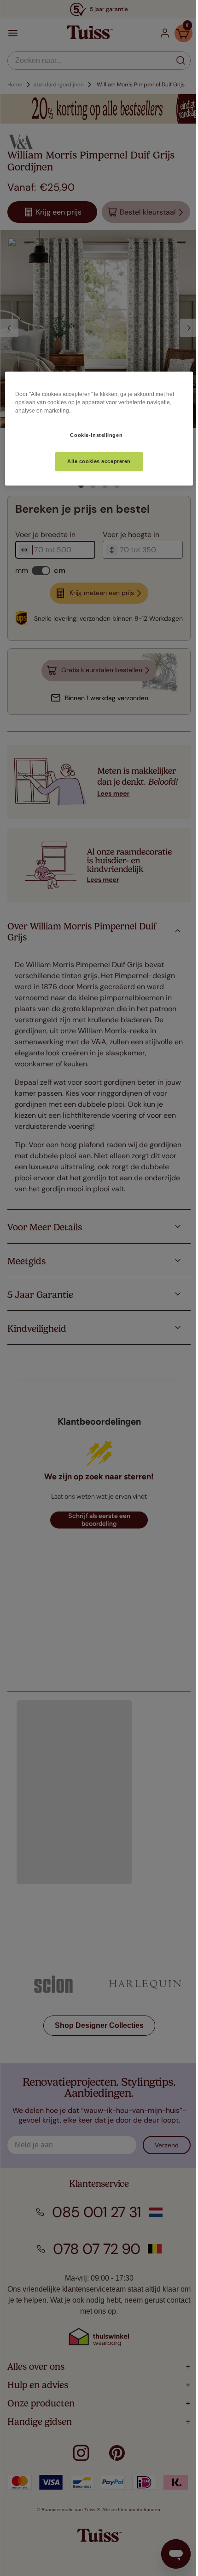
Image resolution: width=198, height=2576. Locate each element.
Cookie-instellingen (93, 435)
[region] (95, 429)
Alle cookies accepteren (95, 461)
